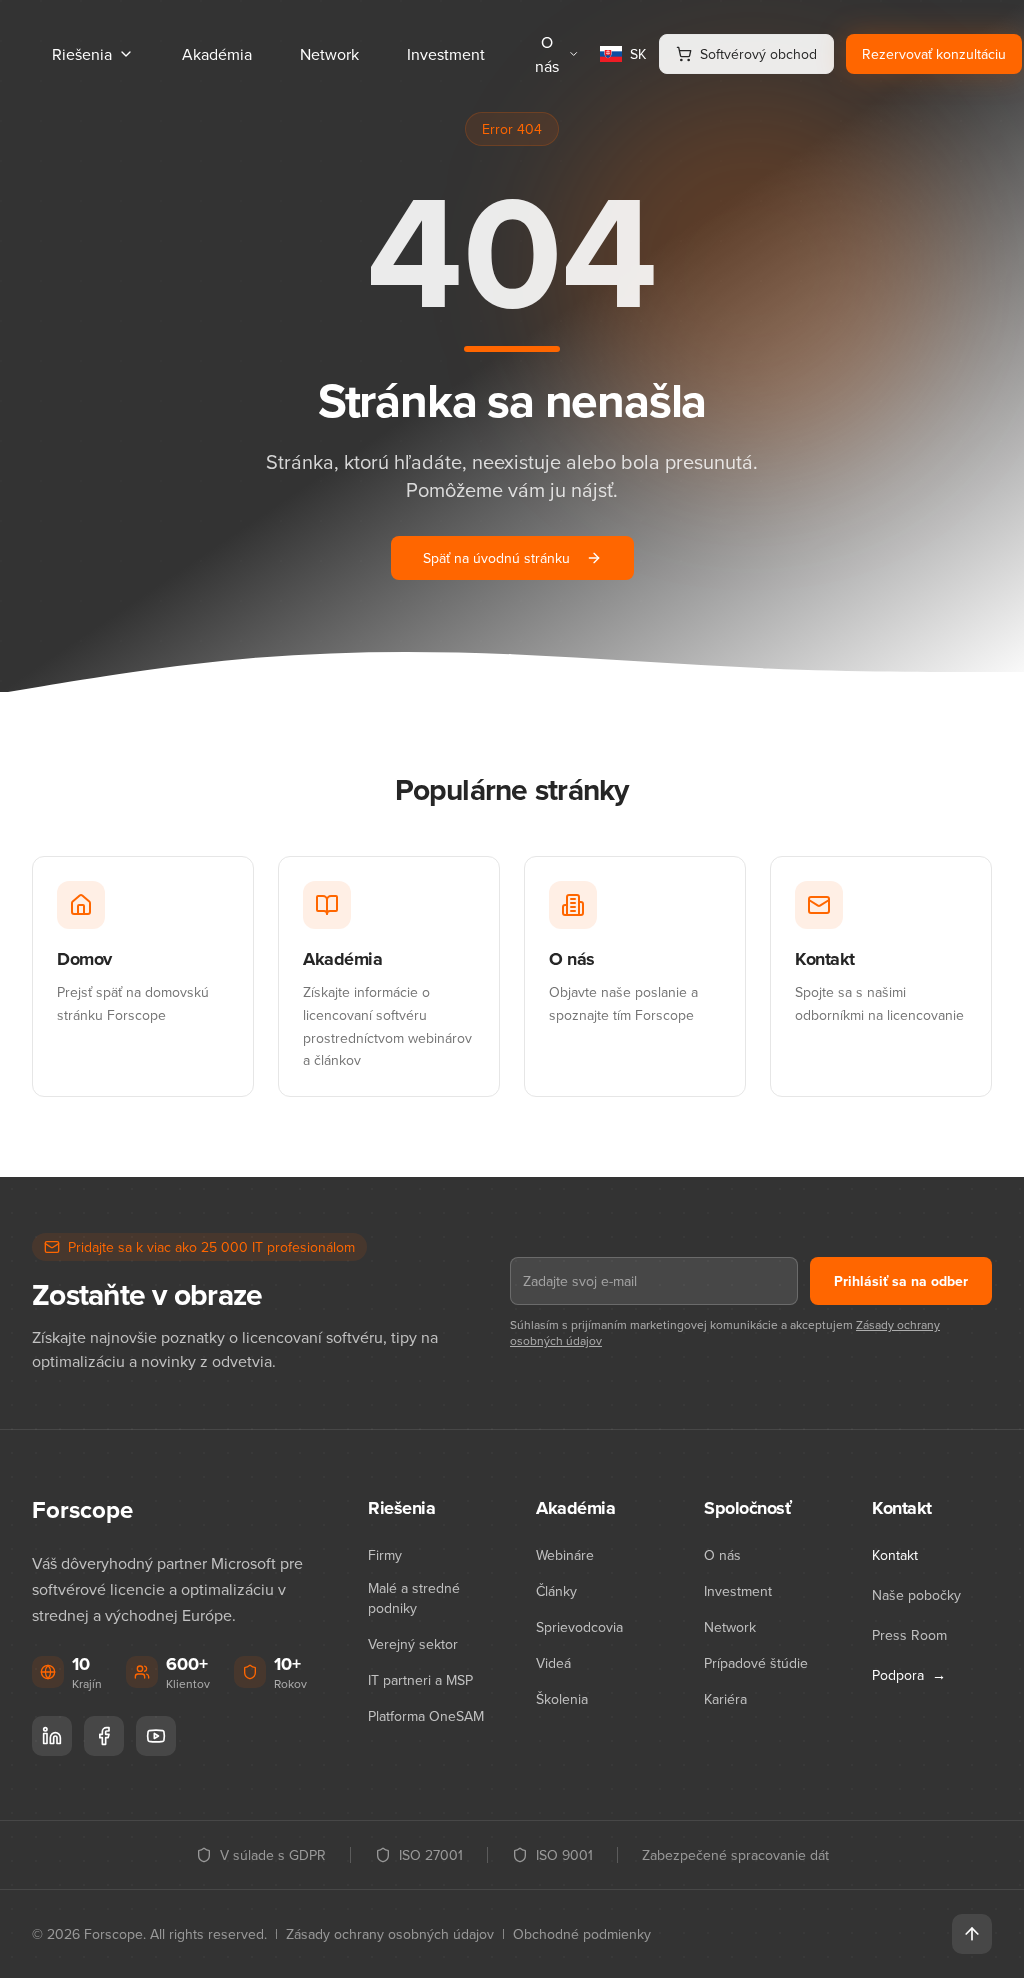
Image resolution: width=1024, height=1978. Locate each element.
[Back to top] (972, 1934)
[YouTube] (156, 1736)
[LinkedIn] (52, 1736)
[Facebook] (104, 1736)
